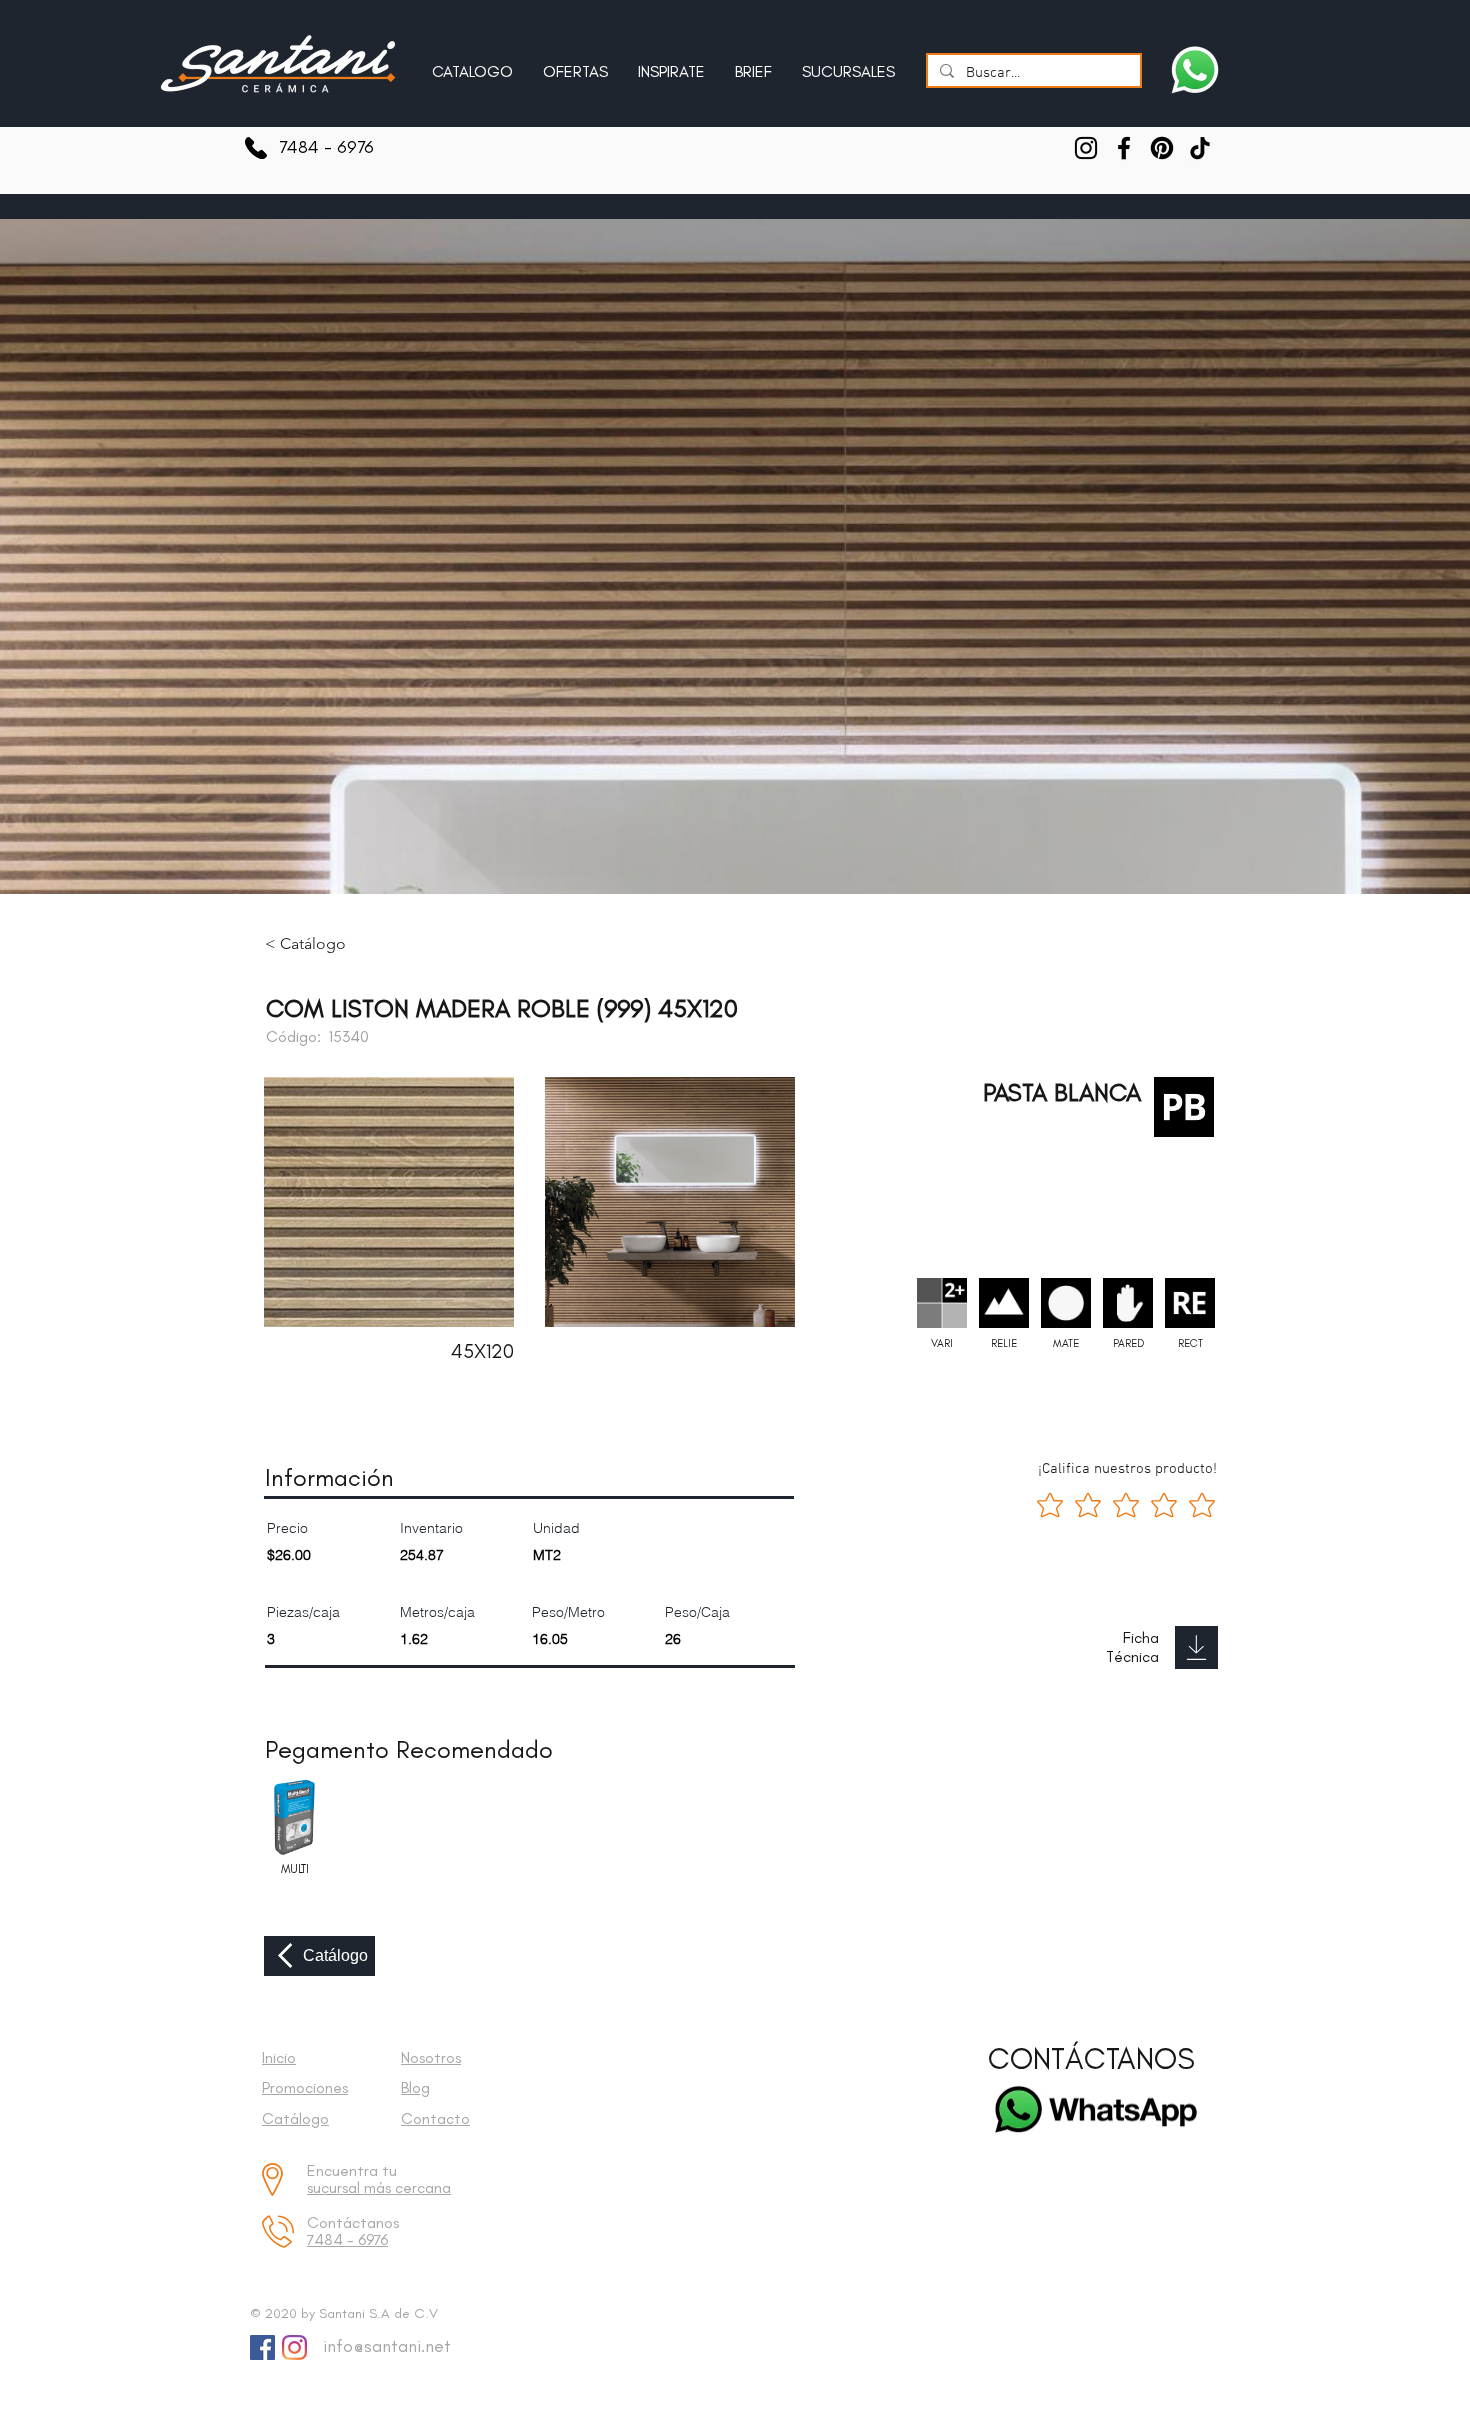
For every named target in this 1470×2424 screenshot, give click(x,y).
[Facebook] (1124, 148)
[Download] (1196, 1647)
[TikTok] (1200, 148)
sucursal (335, 2187)
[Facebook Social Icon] (262, 2347)
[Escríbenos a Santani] (1195, 70)
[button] (671, 63)
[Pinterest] (1162, 148)
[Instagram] (1086, 148)
